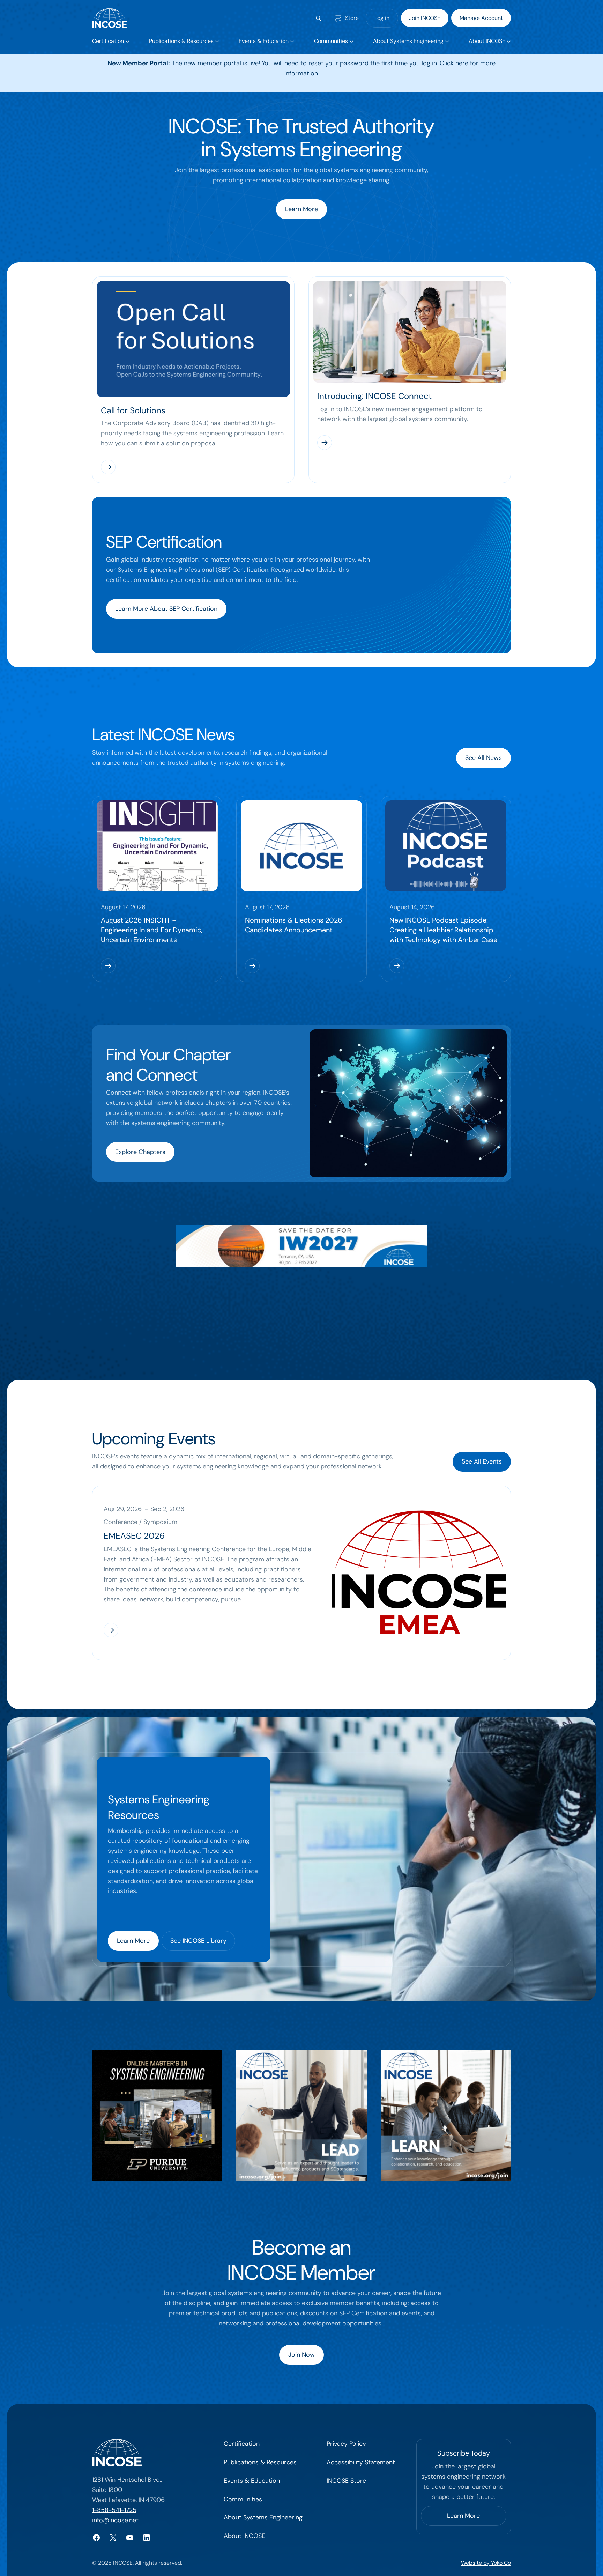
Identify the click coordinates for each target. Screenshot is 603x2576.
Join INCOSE (425, 18)
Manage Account (481, 18)
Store (352, 18)
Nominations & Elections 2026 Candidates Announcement (294, 925)
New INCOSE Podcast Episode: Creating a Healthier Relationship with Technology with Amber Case (443, 930)
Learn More (301, 209)
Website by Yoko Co (486, 2563)
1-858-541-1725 (114, 2510)
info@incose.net (115, 2520)
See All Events (482, 1461)
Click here (454, 63)
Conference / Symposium (140, 1522)
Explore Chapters (140, 1152)
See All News (483, 758)
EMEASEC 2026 (134, 1536)
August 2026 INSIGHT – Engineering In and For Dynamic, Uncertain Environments (152, 930)
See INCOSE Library (198, 1941)
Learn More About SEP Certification (166, 609)
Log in (382, 18)
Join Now (301, 2355)
